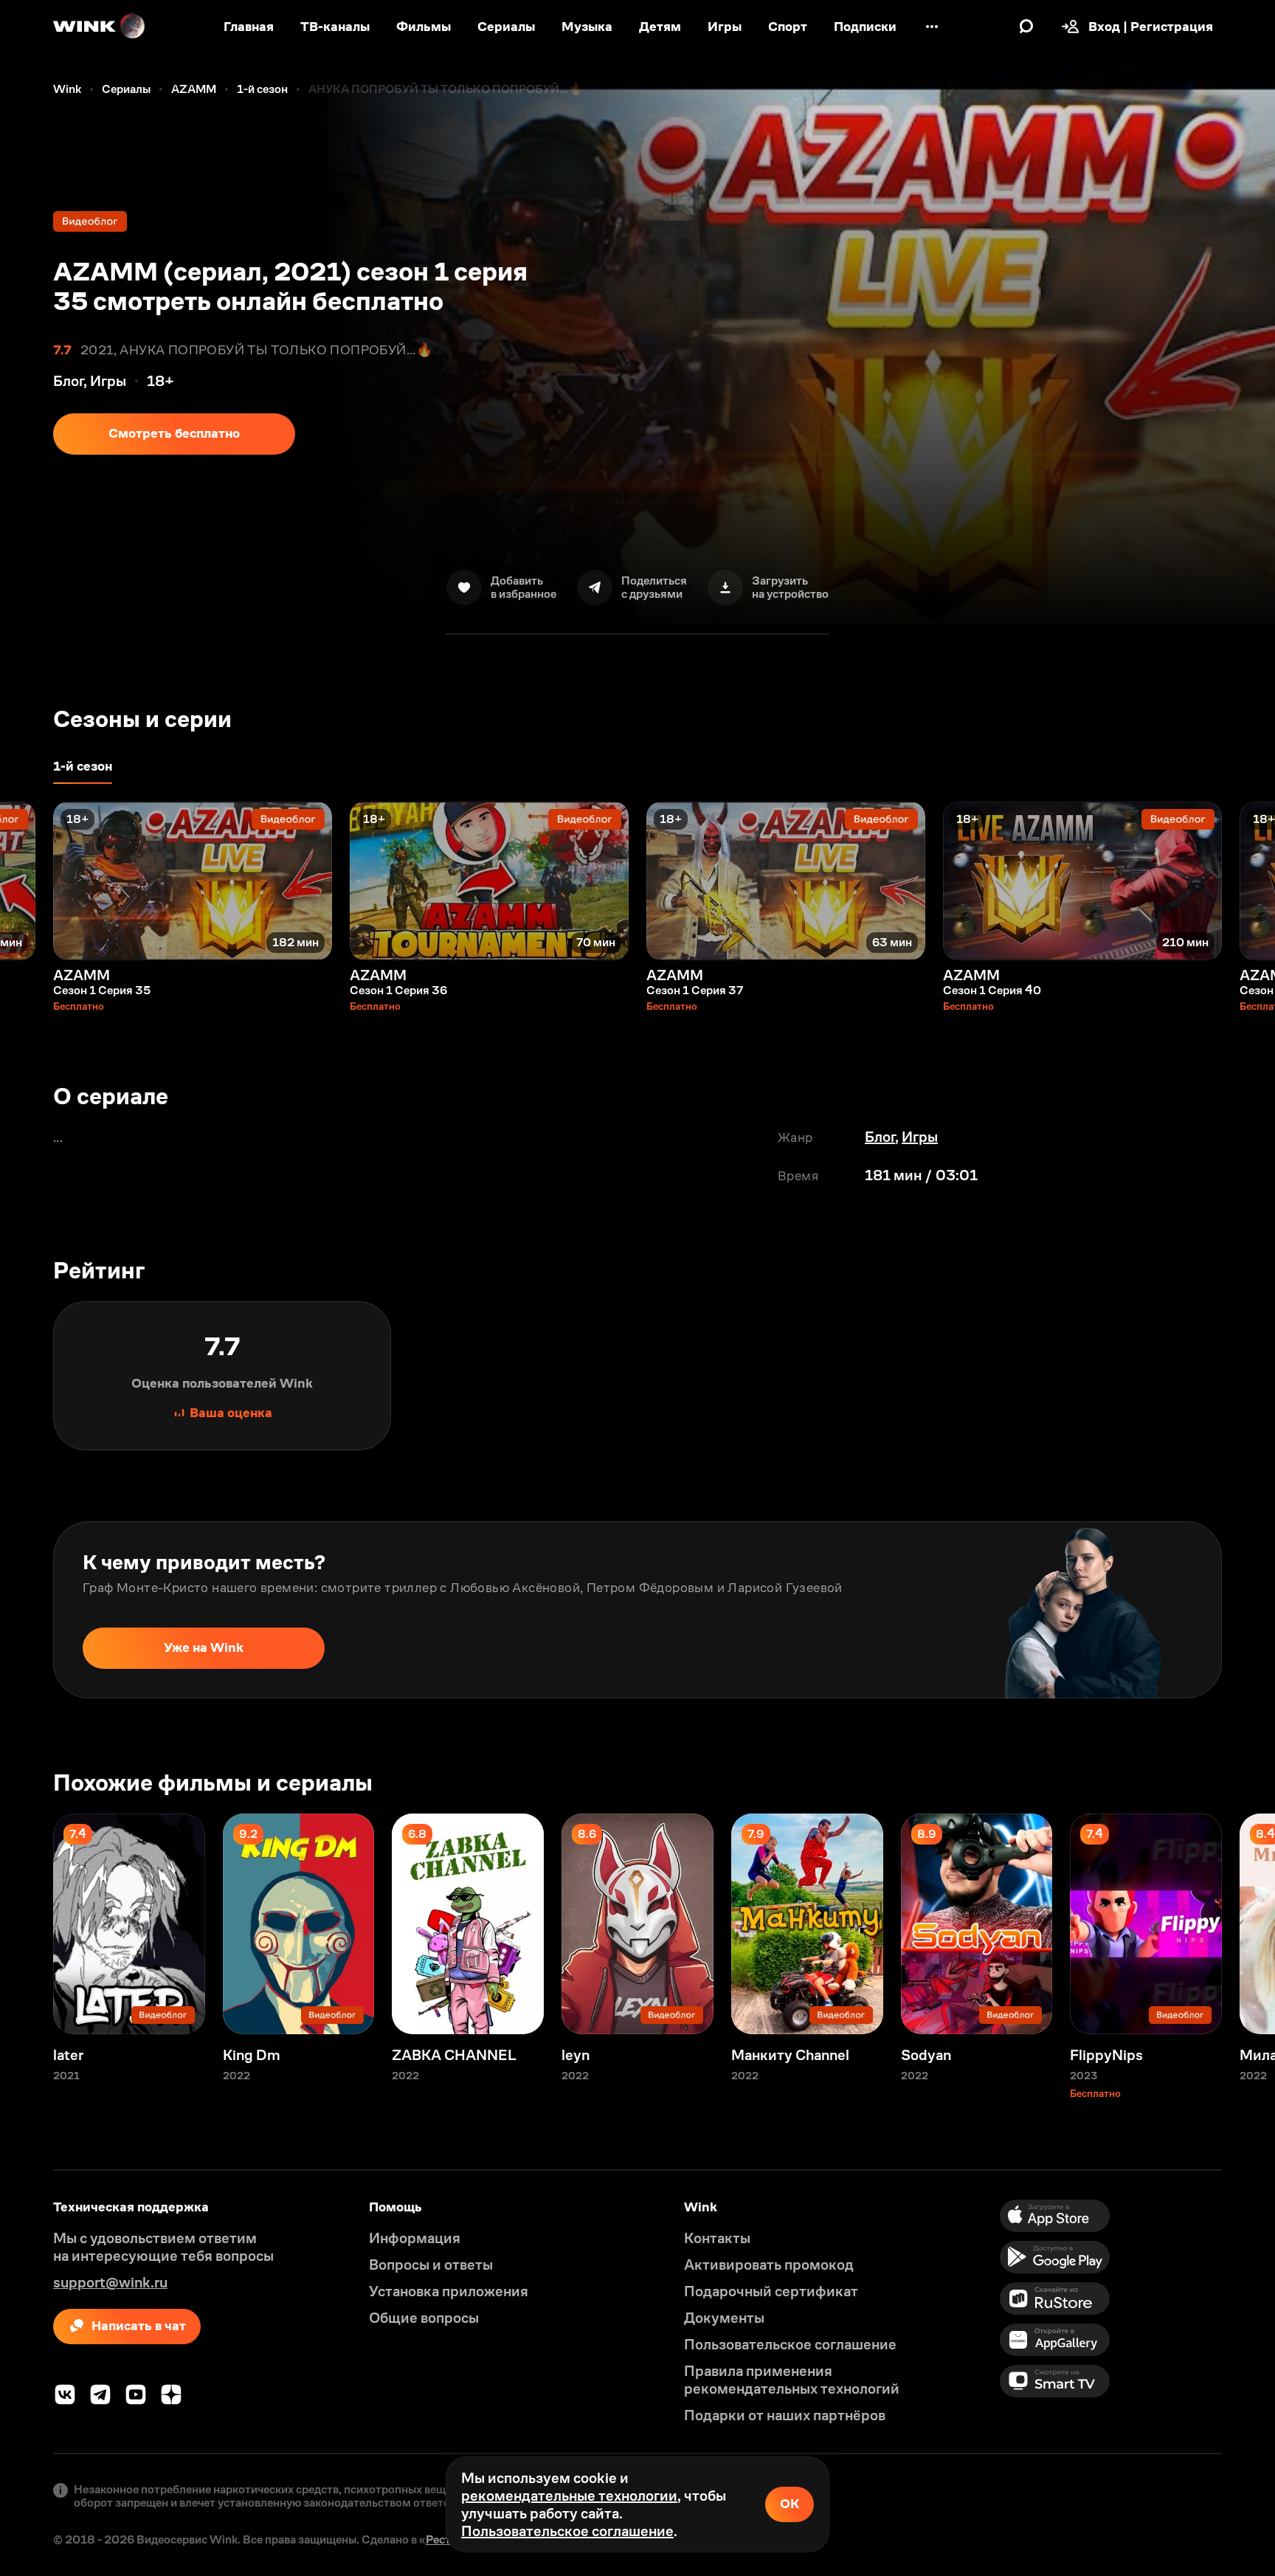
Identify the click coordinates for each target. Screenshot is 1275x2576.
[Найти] (1026, 27)
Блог (880, 1137)
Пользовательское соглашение (567, 2531)
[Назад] (27, 881)
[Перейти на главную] (100, 27)
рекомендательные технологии (569, 2496)
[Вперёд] (1248, 881)
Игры (920, 1137)
